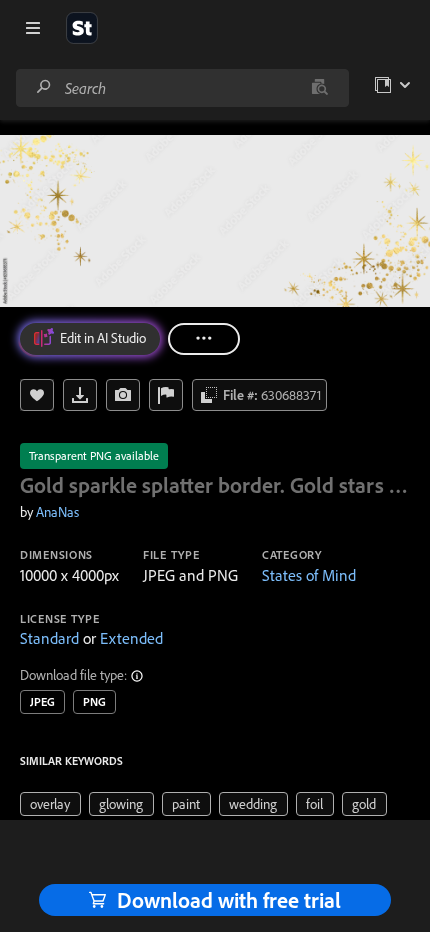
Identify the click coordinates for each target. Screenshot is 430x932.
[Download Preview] (80, 395)
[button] (138, 676)
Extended (131, 638)
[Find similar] (319, 88)
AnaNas (57, 512)
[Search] (44, 87)
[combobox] (182, 88)
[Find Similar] (123, 395)
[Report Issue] (166, 395)
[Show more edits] (204, 339)
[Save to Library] (37, 395)
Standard (49, 638)
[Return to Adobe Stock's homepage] (82, 28)
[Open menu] (33, 28)
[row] (50, 804)
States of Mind (309, 575)
